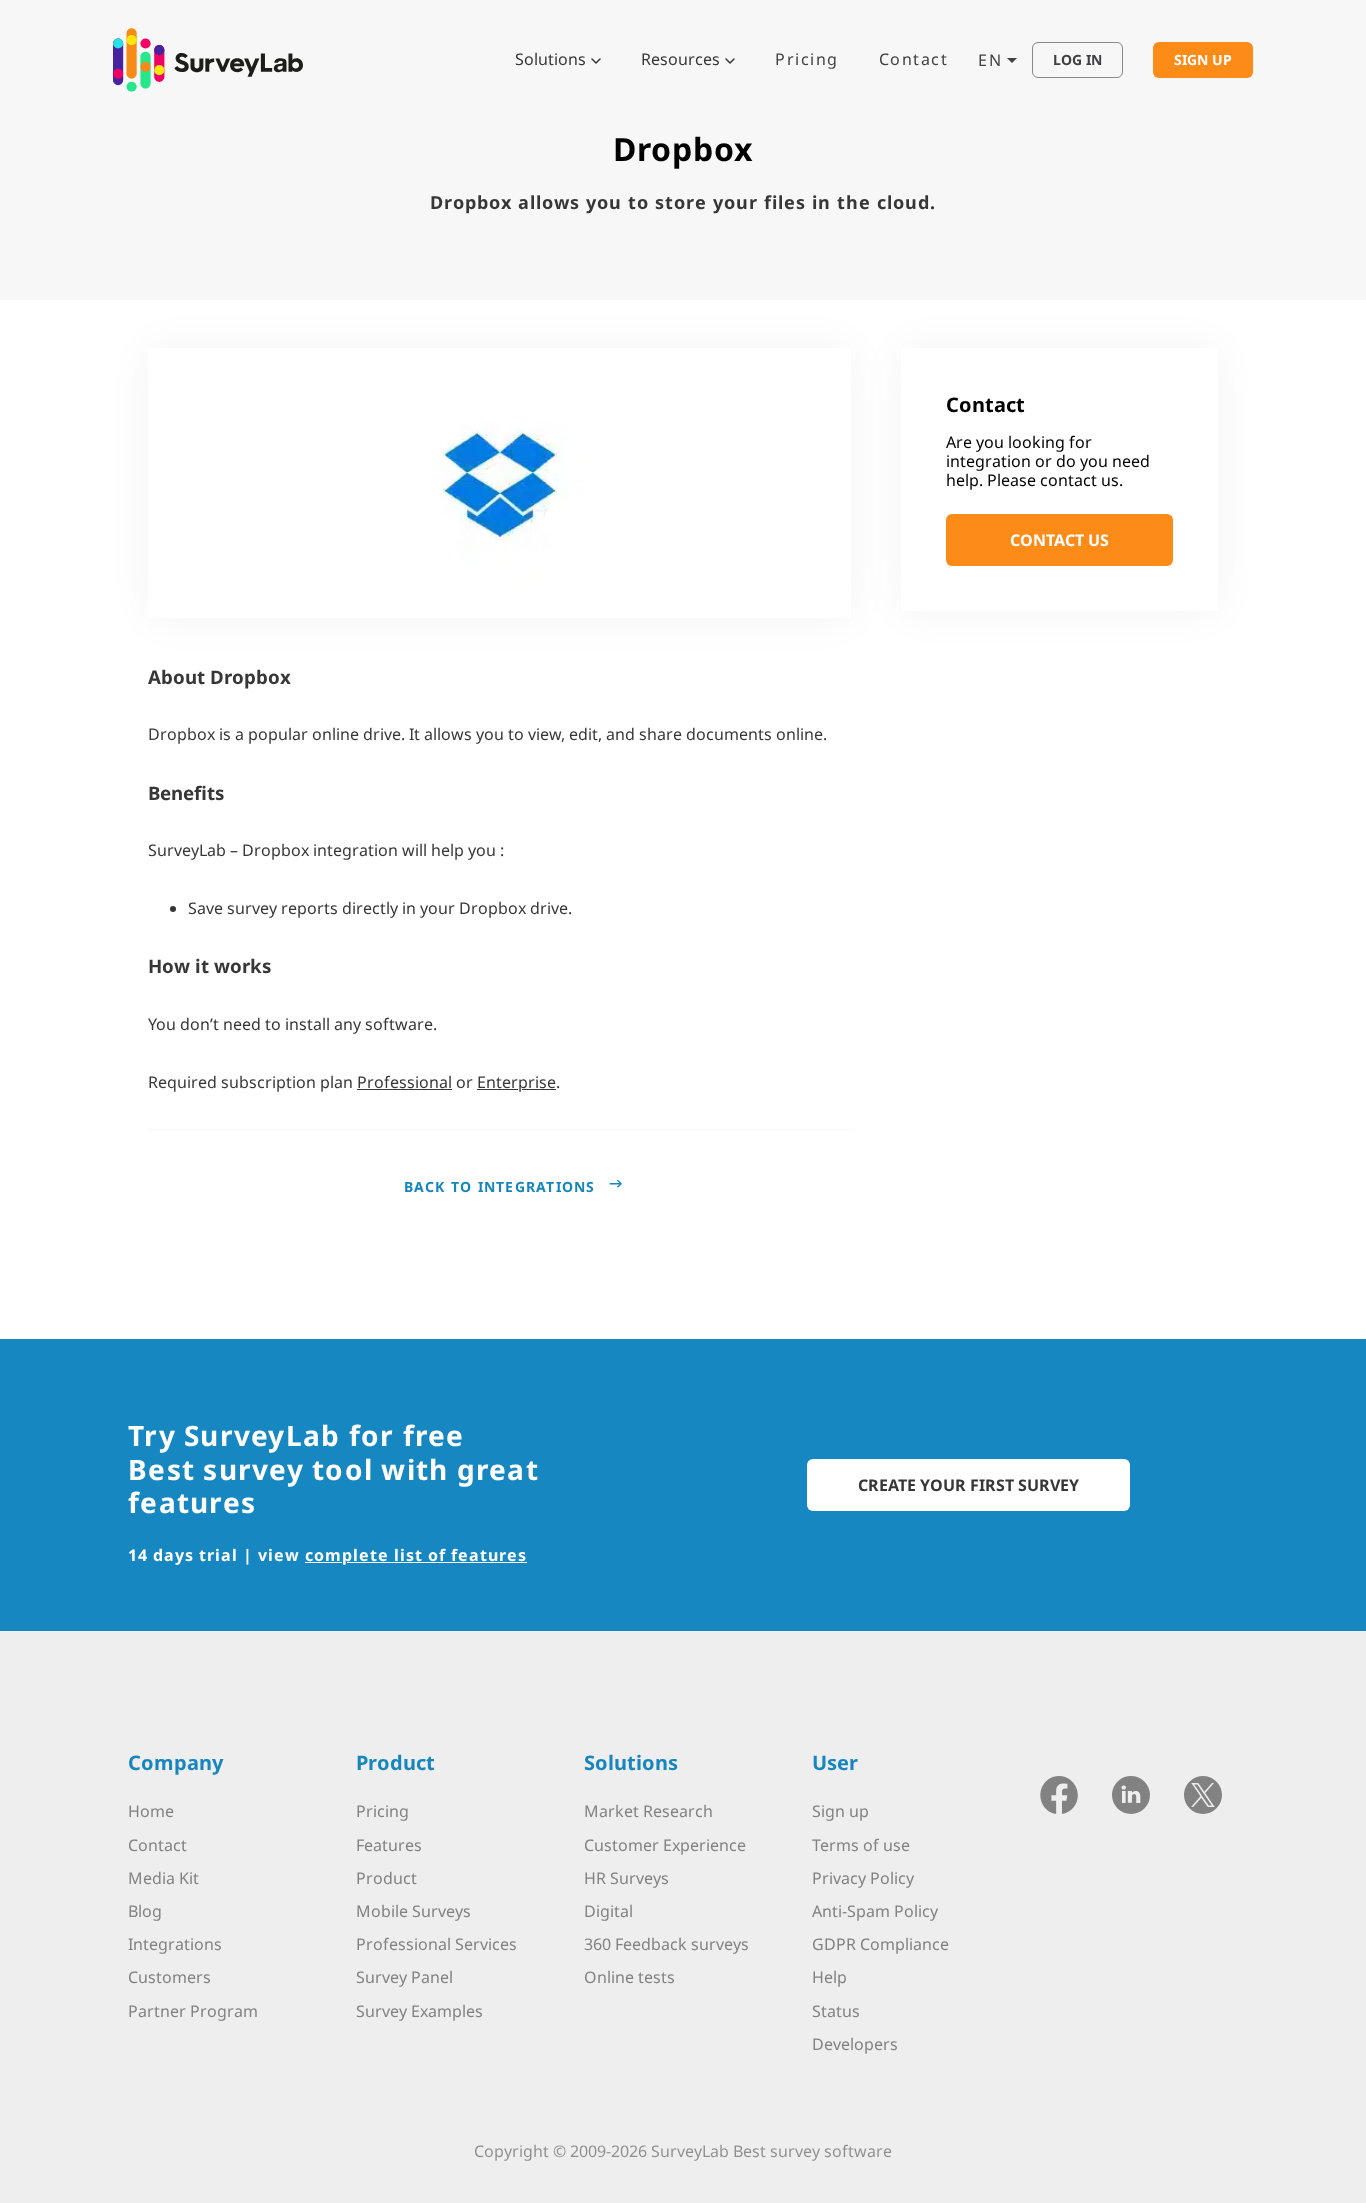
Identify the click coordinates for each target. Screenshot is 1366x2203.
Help (829, 1977)
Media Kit (163, 1878)
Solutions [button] (550, 59)
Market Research (648, 1811)
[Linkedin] (1131, 1794)
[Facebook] (1059, 1794)
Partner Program (193, 2011)
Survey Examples (419, 2011)
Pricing (807, 59)
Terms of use (861, 1845)
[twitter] (1203, 1794)
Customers (169, 1977)
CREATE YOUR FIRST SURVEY (968, 1485)
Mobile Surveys (413, 1911)
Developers (855, 2044)
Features (389, 1845)
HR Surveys (626, 1878)
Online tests (629, 1977)
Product (386, 1878)
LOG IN (1077, 60)
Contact (914, 59)
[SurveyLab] (208, 58)
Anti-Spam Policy (875, 1911)
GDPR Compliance (880, 1944)
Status (836, 2011)
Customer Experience (665, 1845)
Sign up (840, 1811)
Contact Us (1059, 541)
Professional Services (436, 1944)
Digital (608, 1911)
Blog (145, 1911)
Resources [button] (680, 59)
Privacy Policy (863, 1878)
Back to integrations (500, 1186)
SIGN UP (1203, 60)
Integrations (175, 1944)
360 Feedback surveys (666, 1944)
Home (151, 1811)
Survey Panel (404, 1977)
